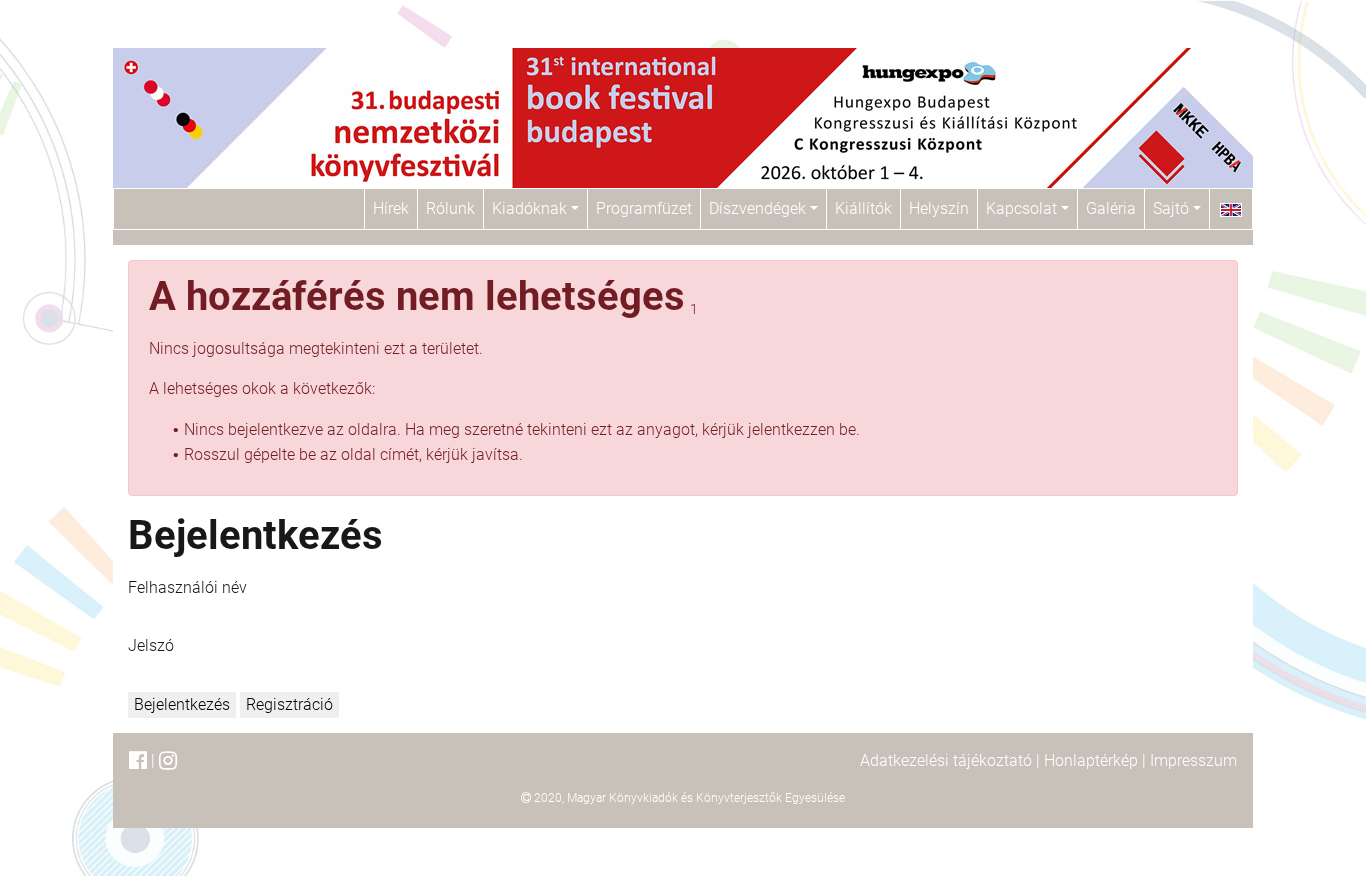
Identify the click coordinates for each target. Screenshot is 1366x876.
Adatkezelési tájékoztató (946, 760)
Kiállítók (863, 208)
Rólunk (450, 208)
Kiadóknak (531, 208)
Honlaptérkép (1091, 760)
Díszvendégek (759, 208)
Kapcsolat (1023, 208)
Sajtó (1173, 208)
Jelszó (151, 645)
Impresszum (1193, 760)
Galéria (1111, 208)
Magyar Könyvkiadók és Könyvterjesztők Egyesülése (706, 798)
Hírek (391, 208)
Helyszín (939, 208)
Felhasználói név (187, 587)
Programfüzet (644, 208)
